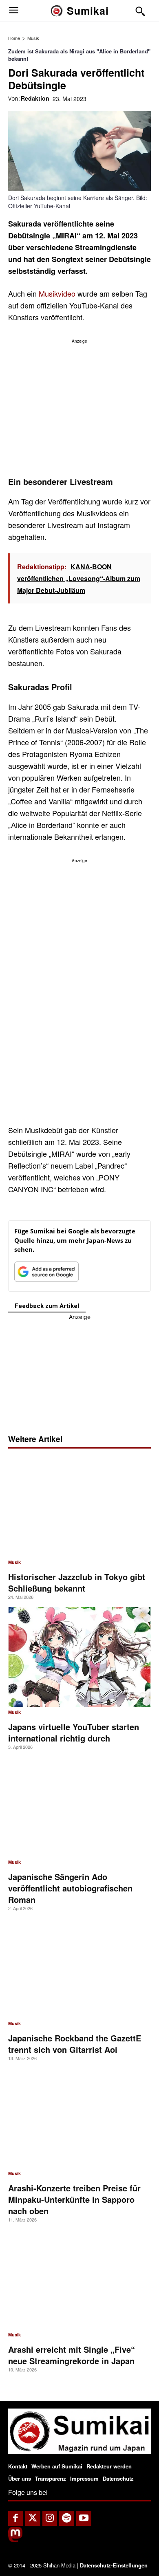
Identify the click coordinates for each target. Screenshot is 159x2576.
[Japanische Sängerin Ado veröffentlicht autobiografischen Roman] (79, 1807)
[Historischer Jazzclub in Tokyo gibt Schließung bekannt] (79, 1507)
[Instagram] (50, 2518)
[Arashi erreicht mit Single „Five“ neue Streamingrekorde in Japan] (79, 2280)
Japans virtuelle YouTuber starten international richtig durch (74, 1732)
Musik (33, 38)
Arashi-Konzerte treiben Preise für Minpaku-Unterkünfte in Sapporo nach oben (74, 2199)
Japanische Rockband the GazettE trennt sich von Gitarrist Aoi (75, 2044)
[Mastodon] (15, 2540)
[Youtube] (84, 2518)
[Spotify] (67, 2518)
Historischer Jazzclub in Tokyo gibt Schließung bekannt (77, 1582)
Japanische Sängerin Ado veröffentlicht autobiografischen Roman (70, 1888)
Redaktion (35, 98)
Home (14, 38)
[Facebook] (16, 2518)
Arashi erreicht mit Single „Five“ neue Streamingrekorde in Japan (72, 2355)
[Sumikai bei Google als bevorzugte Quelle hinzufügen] (46, 1274)
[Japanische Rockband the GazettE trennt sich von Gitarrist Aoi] (79, 1968)
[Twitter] (33, 2518)
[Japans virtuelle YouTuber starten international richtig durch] (79, 1657)
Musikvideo (57, 293)
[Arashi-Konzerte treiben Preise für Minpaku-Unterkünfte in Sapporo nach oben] (79, 2118)
